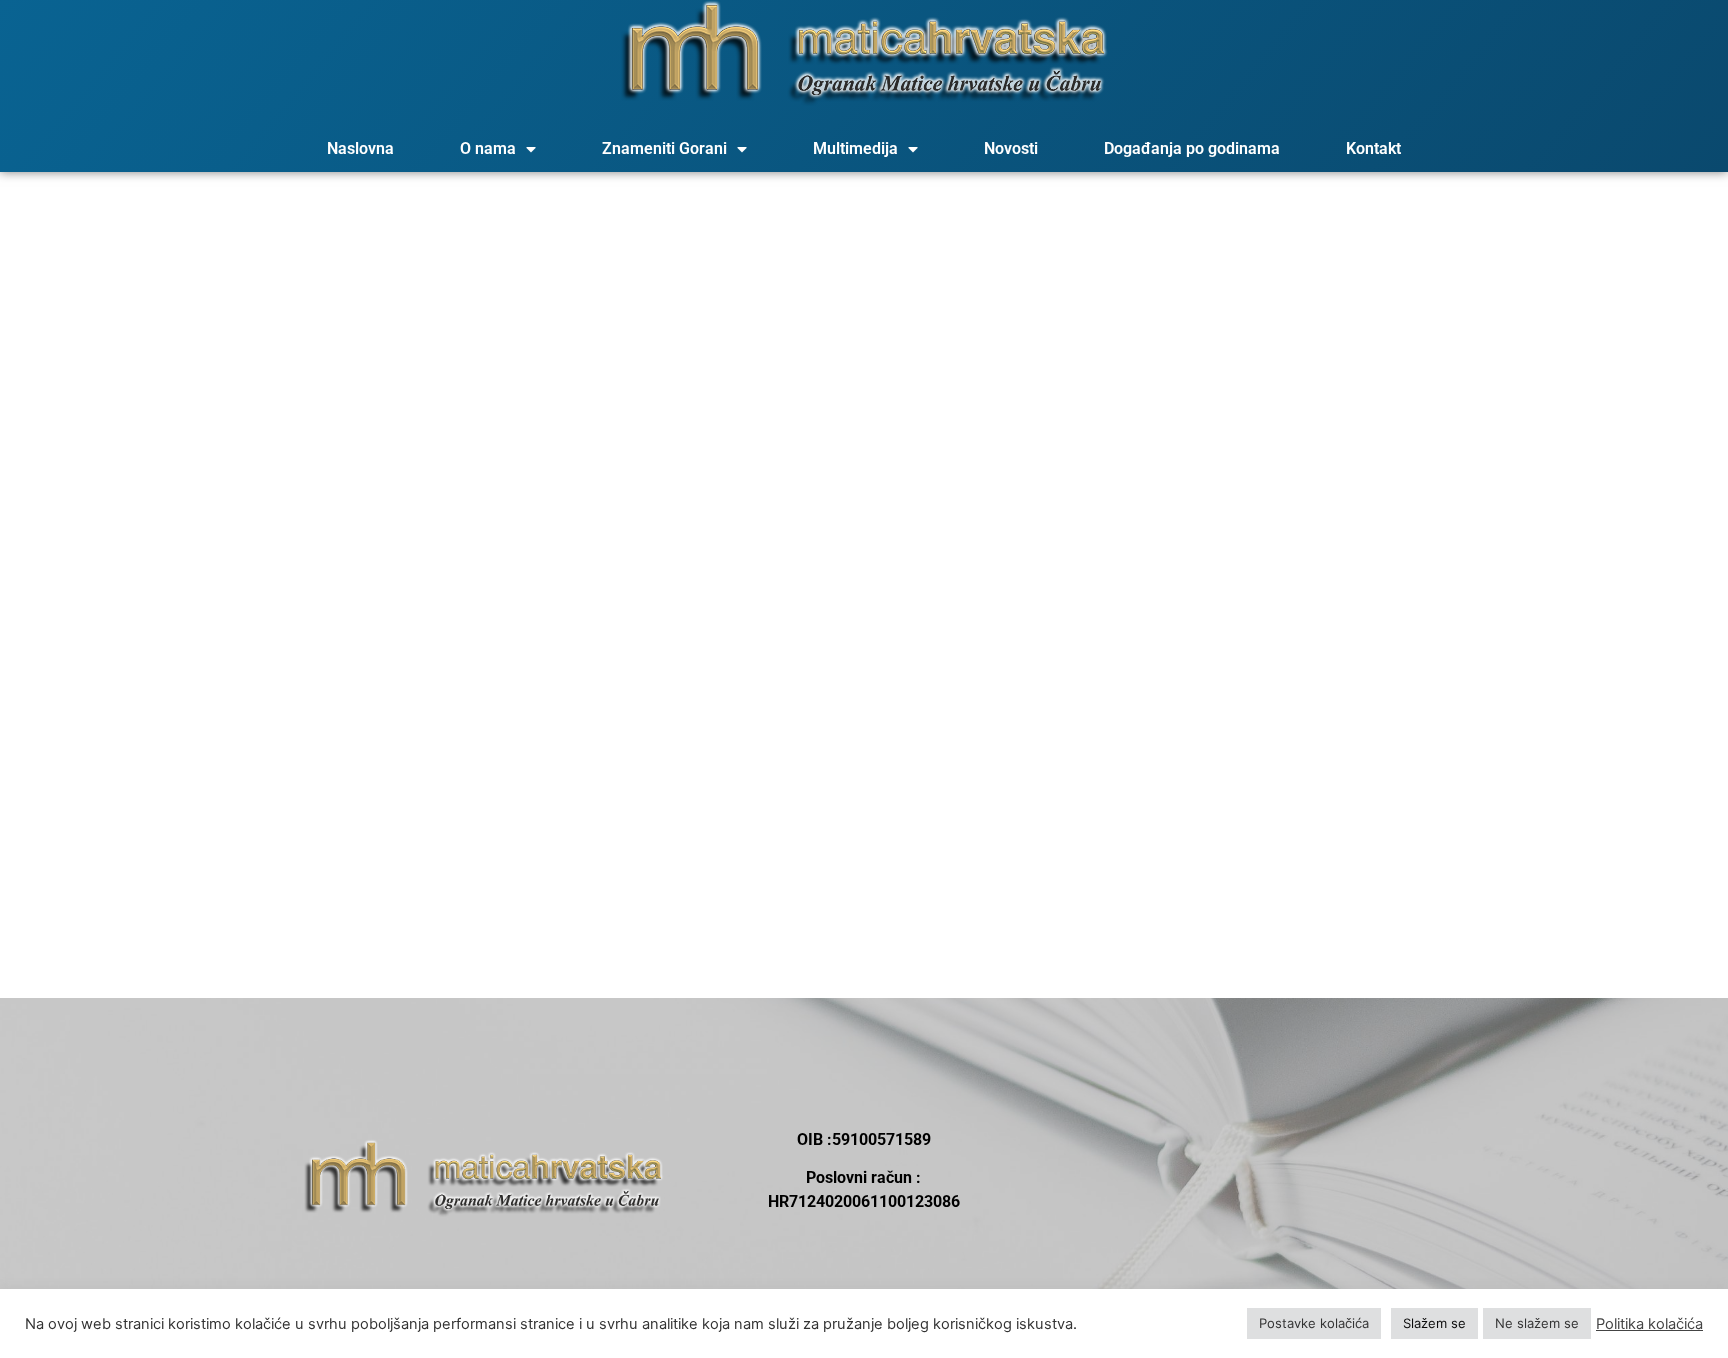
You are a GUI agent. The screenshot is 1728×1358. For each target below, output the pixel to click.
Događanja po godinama (1192, 148)
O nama (488, 148)
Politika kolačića (1649, 1324)
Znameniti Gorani (664, 148)
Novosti (1011, 148)
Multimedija (855, 148)
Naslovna (360, 148)
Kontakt (1373, 148)
